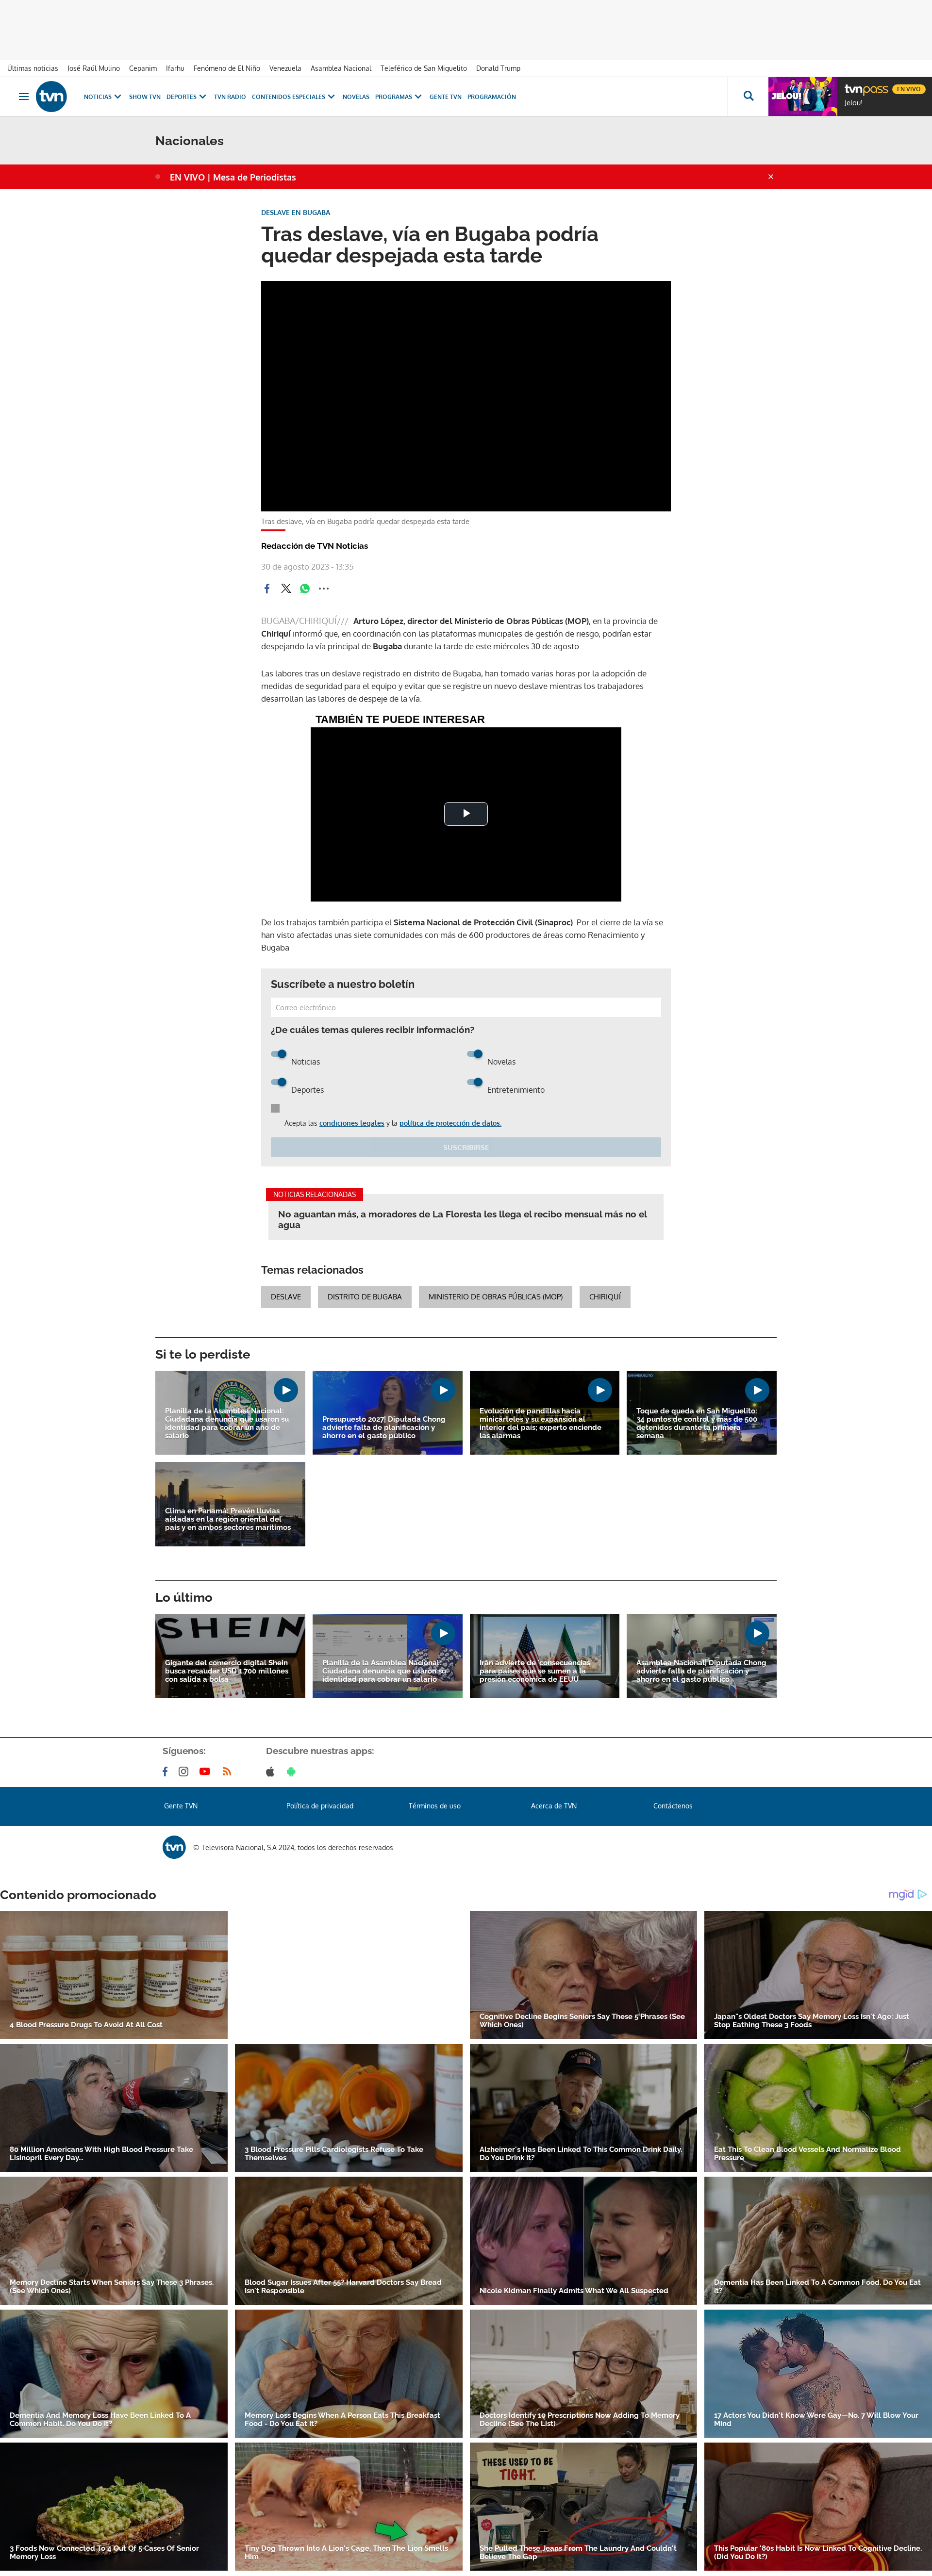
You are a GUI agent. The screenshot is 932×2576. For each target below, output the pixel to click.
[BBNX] (174, 1847)
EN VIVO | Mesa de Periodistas (233, 177)
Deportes (182, 97)
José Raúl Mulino (94, 68)
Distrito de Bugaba (365, 1297)
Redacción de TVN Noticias (315, 546)
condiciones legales (352, 1123)
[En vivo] (853, 85)
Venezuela (285, 68)
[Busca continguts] (748, 97)
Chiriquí (605, 1297)
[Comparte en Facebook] (267, 589)
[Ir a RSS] (229, 1772)
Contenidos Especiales (289, 97)
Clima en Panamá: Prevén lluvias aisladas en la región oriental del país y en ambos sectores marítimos (228, 1519)
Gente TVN (446, 97)
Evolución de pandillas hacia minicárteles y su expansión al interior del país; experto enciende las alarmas (541, 1424)
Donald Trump (498, 68)
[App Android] (293, 1772)
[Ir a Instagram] (185, 1772)
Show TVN (145, 97)
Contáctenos (673, 1806)
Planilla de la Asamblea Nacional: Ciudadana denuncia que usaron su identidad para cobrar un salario (384, 1671)
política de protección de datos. (450, 1123)
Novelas (356, 97)
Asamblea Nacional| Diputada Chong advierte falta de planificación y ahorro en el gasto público (701, 1671)
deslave (286, 1297)
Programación (492, 97)
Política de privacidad (320, 1806)
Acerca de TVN (554, 1806)
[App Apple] (272, 1772)
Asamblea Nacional (341, 68)
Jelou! (854, 103)
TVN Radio (230, 97)
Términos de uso (435, 1806)
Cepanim (143, 68)
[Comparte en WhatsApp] (305, 589)
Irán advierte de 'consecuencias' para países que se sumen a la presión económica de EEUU (536, 1671)
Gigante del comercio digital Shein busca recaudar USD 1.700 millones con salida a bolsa (227, 1671)
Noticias (98, 97)
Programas (394, 97)
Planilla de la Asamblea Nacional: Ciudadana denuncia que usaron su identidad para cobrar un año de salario (227, 1424)
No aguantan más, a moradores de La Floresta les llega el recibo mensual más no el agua (462, 1219)
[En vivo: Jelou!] (803, 97)
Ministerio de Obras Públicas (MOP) (496, 1297)
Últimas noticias (33, 68)
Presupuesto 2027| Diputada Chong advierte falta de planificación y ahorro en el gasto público (384, 1428)
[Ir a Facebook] (167, 1772)
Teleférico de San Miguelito (424, 68)
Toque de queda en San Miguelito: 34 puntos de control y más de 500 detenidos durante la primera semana (697, 1424)
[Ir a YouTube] (207, 1772)
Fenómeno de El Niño (227, 68)
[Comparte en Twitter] (286, 589)
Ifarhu (175, 68)
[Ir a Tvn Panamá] (51, 97)
